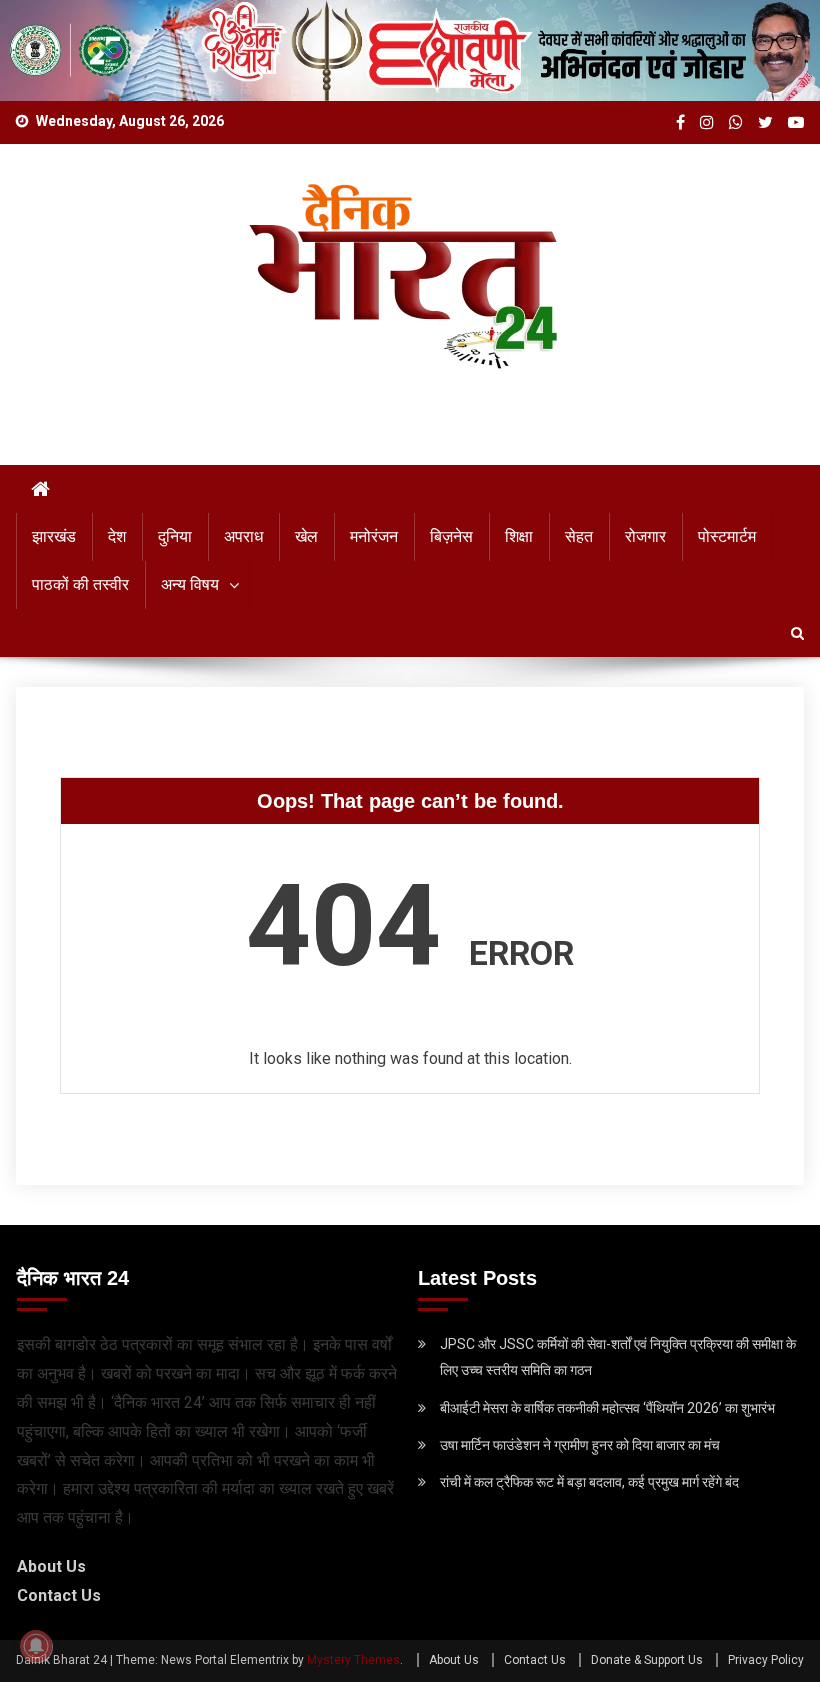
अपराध (243, 536)
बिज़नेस (451, 536)
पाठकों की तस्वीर (80, 584)
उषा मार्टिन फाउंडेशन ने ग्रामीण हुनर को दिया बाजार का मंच (580, 1445)
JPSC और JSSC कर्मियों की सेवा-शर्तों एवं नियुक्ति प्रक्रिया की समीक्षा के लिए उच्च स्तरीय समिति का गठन (618, 1357)
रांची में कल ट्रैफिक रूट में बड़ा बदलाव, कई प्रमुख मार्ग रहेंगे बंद (589, 1482)
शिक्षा (519, 536)
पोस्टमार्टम (727, 536)
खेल (306, 536)
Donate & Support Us (647, 1660)
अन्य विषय (190, 584)
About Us (51, 1566)
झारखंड (54, 536)
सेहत (579, 536)
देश (117, 536)
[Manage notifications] (36, 1646)
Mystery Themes (353, 1660)
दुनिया (175, 536)
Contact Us (59, 1595)
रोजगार (645, 536)
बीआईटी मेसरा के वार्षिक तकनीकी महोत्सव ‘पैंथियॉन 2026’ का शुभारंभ (607, 1408)
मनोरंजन (374, 536)
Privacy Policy (766, 1660)
